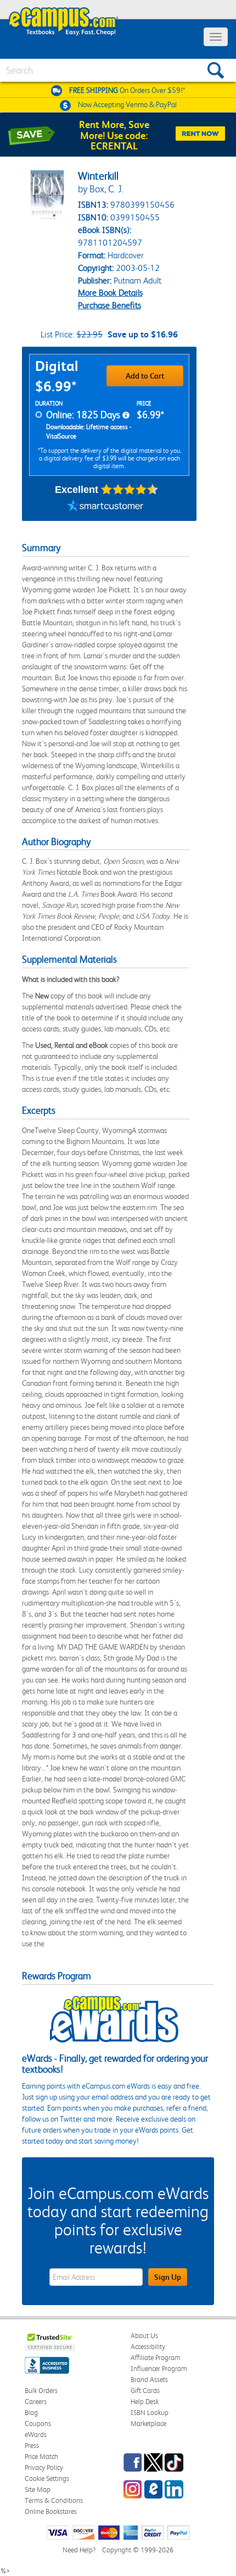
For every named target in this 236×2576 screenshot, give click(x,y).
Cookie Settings (47, 2478)
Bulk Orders (41, 2391)
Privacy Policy (44, 2467)
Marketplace (148, 2424)
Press (32, 2445)
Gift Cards (145, 2391)
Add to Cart (145, 376)
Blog (31, 2413)
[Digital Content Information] (126, 415)
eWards (36, 2435)
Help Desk (145, 2402)
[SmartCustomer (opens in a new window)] (105, 507)
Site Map (38, 2489)
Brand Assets (149, 2380)
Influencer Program (159, 2369)
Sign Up (168, 2277)
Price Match (41, 2456)
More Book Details (110, 293)
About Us (144, 2336)
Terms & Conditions (54, 2500)
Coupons (38, 2424)
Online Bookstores (51, 2511)
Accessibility (148, 2347)
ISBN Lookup (150, 2413)
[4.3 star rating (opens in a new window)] (130, 490)
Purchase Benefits (109, 305)
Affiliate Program (156, 2358)
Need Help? (79, 2550)
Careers (36, 2402)
